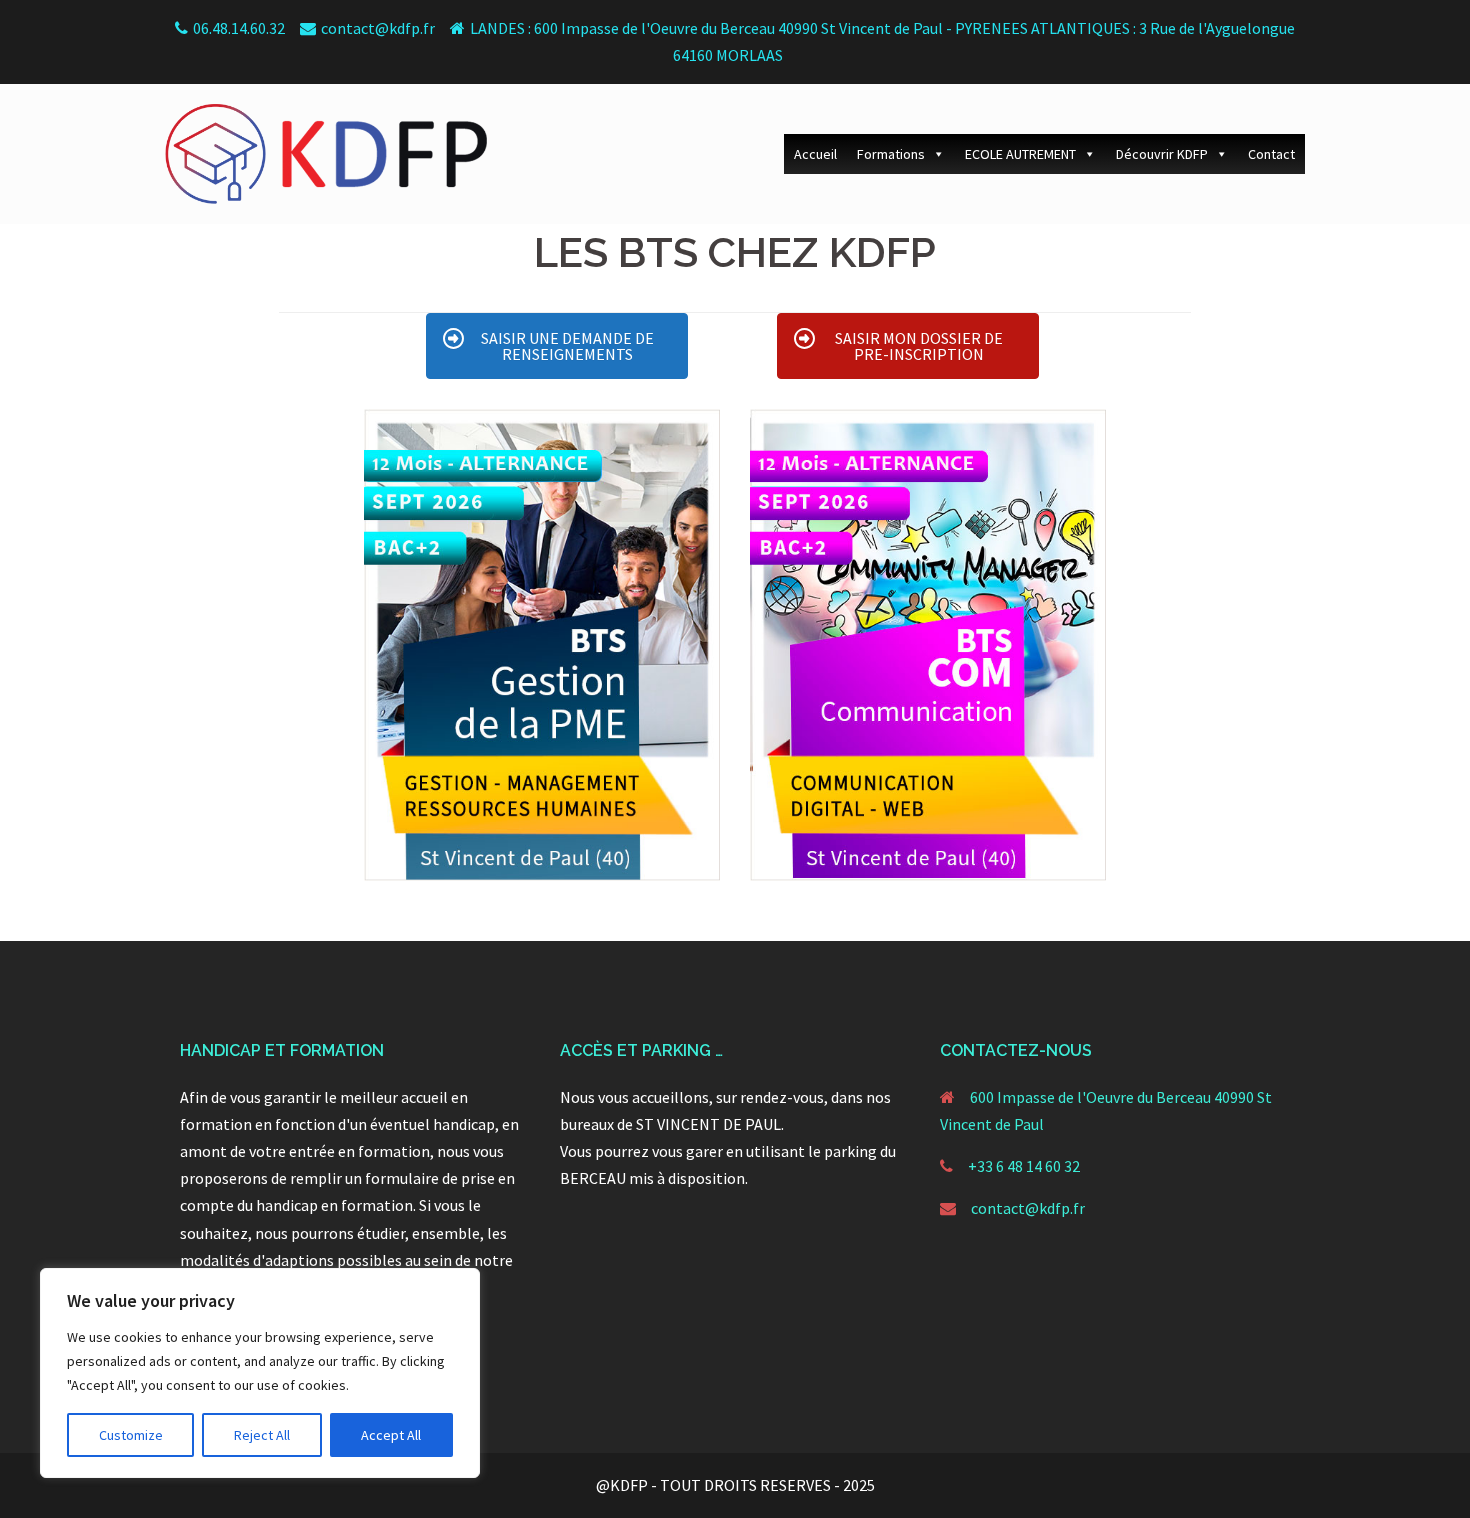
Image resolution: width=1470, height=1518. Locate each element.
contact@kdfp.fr (1028, 1208)
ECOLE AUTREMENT (1020, 154)
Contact (1271, 154)
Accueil (815, 154)
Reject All (262, 1435)
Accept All (391, 1435)
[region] (260, 1373)
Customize (131, 1435)
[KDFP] (326, 152)
